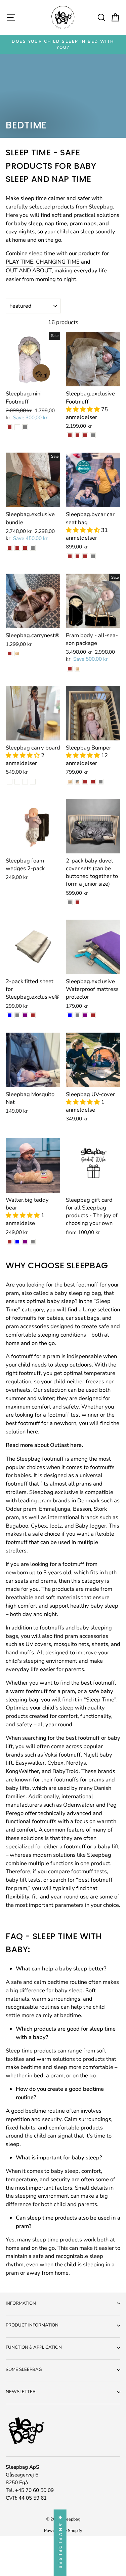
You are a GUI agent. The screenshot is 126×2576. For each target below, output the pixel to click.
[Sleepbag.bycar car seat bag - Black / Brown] (70, 556)
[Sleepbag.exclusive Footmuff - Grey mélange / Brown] (77, 435)
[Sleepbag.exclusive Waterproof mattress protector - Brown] (93, 1015)
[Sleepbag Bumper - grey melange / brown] (85, 782)
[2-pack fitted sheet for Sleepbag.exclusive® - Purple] (25, 1015)
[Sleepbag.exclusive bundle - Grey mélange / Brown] (17, 548)
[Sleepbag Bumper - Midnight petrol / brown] (93, 782)
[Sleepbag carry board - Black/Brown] (25, 782)
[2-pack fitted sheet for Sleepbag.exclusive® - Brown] (33, 1015)
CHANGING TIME (58, 262)
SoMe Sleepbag (24, 2370)
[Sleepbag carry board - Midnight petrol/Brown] (10, 782)
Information (21, 2303)
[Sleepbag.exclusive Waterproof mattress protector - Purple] (85, 1015)
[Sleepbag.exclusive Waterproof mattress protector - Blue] (70, 1015)
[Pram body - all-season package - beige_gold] (77, 669)
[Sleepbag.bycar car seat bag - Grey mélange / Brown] (77, 556)
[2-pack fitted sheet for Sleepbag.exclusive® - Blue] (10, 1015)
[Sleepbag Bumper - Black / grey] (101, 782)
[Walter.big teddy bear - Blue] (17, 1242)
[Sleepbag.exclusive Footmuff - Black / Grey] (93, 435)
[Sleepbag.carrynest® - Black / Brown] (10, 653)
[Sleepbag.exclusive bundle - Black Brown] (25, 548)
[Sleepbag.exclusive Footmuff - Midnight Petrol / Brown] (70, 435)
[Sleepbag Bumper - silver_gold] (77, 782)
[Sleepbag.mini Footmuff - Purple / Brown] (10, 427)
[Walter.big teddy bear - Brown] (10, 1242)
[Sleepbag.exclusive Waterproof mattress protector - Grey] (77, 1015)
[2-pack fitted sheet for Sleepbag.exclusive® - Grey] (17, 1015)
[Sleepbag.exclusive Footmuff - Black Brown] (85, 435)
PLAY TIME (19, 262)
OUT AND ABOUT (29, 271)
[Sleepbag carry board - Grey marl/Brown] (17, 782)
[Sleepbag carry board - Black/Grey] (33, 782)
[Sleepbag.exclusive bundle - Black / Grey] (33, 548)
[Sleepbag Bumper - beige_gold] (70, 782)
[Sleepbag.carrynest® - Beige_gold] (17, 653)
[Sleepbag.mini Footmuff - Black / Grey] (25, 427)
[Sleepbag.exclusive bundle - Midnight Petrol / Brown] (10, 548)
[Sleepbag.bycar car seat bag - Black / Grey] (93, 556)
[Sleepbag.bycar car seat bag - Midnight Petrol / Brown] (85, 556)
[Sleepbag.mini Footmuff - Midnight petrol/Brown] (17, 427)
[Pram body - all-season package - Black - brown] (70, 669)
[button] (83, 409)
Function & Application (34, 2347)
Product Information (32, 2325)
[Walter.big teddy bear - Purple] (25, 1242)
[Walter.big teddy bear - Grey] (33, 1242)
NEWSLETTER (21, 2392)
